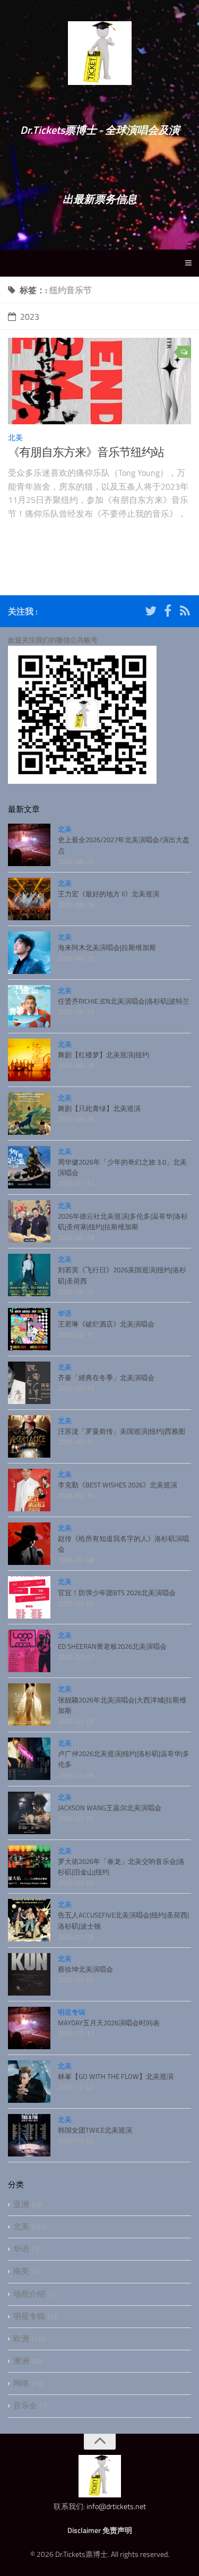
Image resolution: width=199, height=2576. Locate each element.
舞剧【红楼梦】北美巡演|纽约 (103, 1055)
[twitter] (151, 613)
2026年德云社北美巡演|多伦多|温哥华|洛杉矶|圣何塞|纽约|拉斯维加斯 (123, 1221)
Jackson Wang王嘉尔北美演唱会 (110, 1808)
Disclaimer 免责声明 (100, 2530)
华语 (65, 1313)
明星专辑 (72, 2012)
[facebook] (168, 613)
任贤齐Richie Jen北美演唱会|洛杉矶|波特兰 (124, 1001)
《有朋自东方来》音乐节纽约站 (86, 452)
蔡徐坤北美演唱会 (85, 1969)
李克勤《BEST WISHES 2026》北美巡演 (118, 1485)
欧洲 (21, 2338)
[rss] (185, 613)
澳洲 (21, 2361)
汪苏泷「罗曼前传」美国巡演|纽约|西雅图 (122, 1431)
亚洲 (21, 2204)
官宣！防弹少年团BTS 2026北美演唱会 (117, 1593)
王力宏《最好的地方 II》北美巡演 (109, 894)
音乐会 (25, 2405)
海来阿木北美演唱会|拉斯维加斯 (107, 947)
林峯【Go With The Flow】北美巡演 (116, 2076)
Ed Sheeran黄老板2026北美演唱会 (112, 1646)
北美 (15, 437)
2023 (30, 316)
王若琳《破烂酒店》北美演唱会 (106, 1324)
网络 (21, 2383)
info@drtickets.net (116, 2506)
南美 (21, 2271)
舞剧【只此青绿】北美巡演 (99, 1108)
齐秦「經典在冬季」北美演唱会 (106, 1377)
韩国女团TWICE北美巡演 (95, 2130)
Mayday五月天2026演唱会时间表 (109, 2023)
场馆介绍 (29, 2294)
